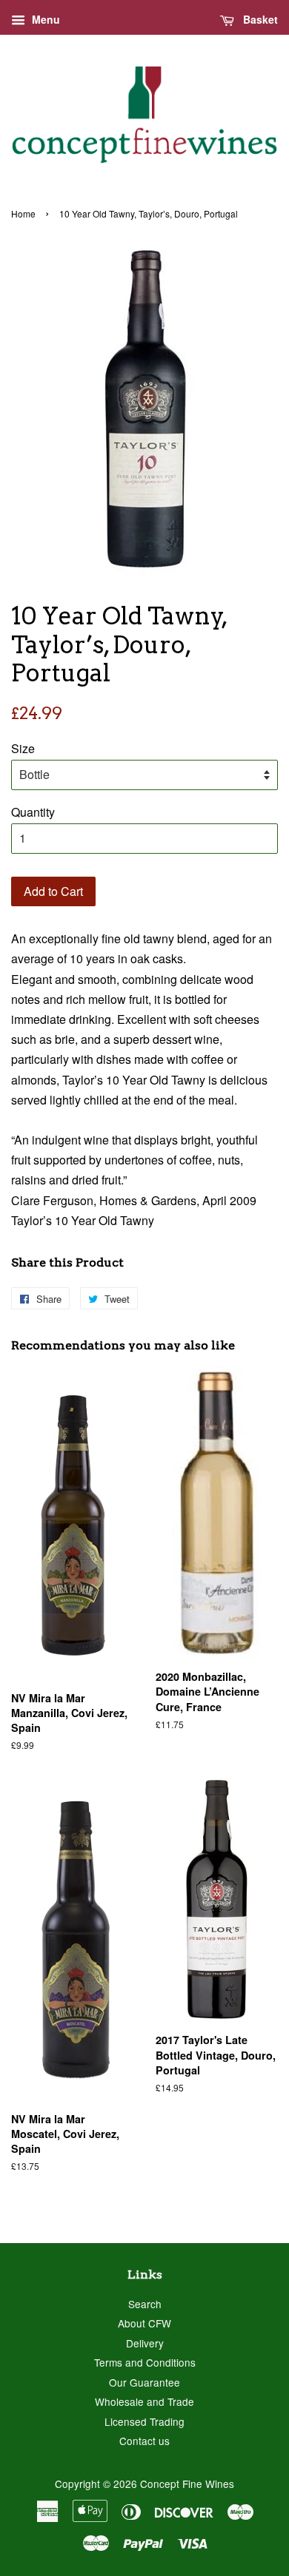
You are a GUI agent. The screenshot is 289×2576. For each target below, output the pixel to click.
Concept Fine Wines (187, 2484)
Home (23, 213)
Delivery (145, 2343)
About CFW (144, 2323)
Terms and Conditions (145, 2362)
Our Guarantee (144, 2382)
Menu (44, 19)
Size (23, 748)
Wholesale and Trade (144, 2401)
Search (145, 2304)
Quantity (33, 812)
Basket (259, 19)
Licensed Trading (144, 2421)
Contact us (144, 2441)
